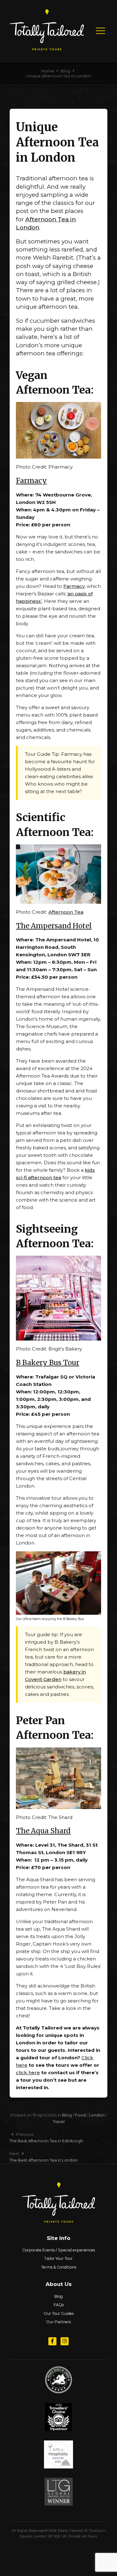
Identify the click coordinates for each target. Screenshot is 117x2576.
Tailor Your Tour (58, 2258)
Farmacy (31, 481)
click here (28, 2073)
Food (80, 2115)
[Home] (47, 48)
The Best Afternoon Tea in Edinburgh (46, 2141)
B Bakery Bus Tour (48, 1363)
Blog (67, 2115)
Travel (59, 2121)
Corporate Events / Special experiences (58, 2250)
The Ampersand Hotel (54, 926)
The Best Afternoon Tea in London (44, 2160)
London (97, 2115)
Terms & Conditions (59, 2267)
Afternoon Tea (66, 912)
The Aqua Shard (43, 1831)
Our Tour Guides (59, 2313)
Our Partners (58, 2322)
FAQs (59, 2305)
